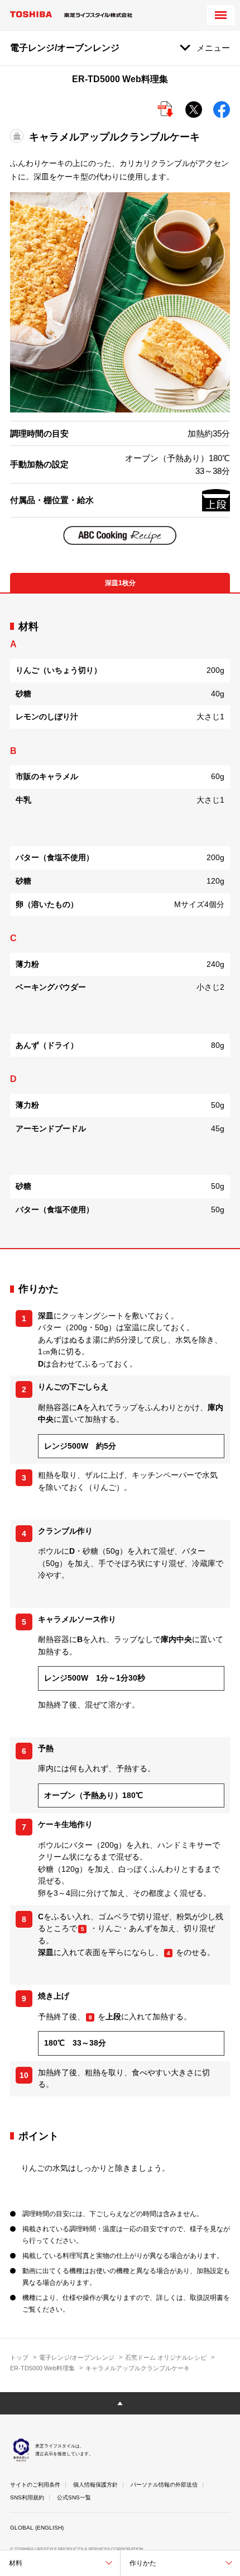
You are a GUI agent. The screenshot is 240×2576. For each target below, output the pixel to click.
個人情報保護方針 (95, 2485)
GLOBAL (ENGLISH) (37, 2528)
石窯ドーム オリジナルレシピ (166, 2357)
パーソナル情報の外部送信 (164, 2485)
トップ (19, 2357)
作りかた (143, 2563)
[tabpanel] (120, 921)
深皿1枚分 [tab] (120, 583)
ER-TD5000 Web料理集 (42, 2368)
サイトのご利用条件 (35, 2485)
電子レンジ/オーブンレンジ (77, 2357)
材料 (16, 2563)
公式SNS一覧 (74, 2497)
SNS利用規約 (27, 2497)
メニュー (213, 48)
